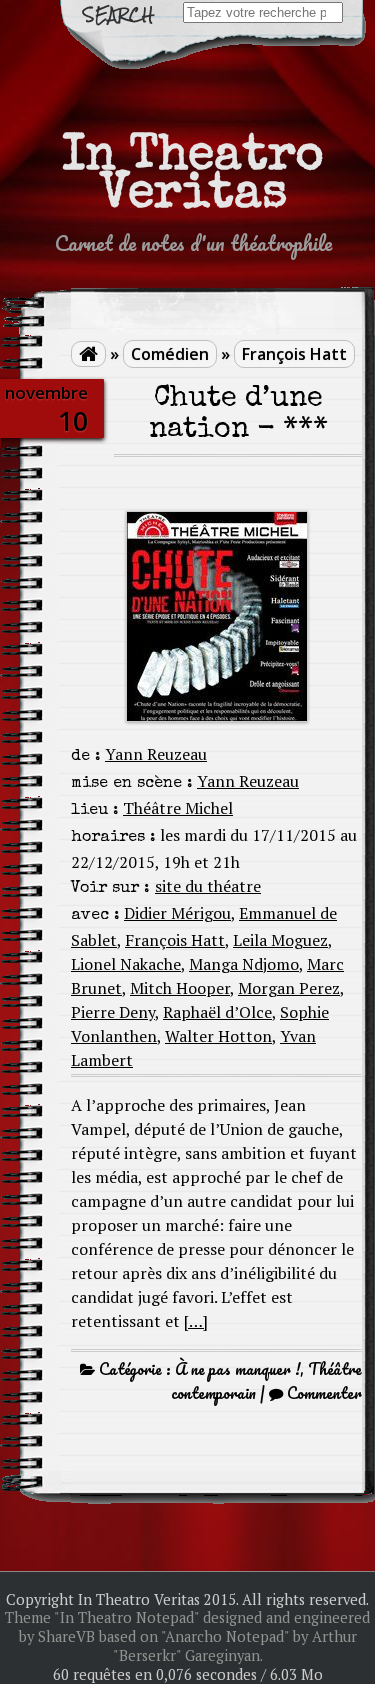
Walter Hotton (218, 1036)
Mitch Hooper (180, 988)
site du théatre (208, 886)
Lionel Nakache (126, 964)
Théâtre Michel (178, 808)
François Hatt (294, 354)
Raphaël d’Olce (217, 1012)
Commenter (324, 1393)
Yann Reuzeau (156, 754)
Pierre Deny (113, 1012)
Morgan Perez (289, 988)
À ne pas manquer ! (237, 1369)
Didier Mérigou (177, 913)
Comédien (170, 354)
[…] (196, 1321)
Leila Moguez (280, 940)
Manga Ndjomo (244, 964)
